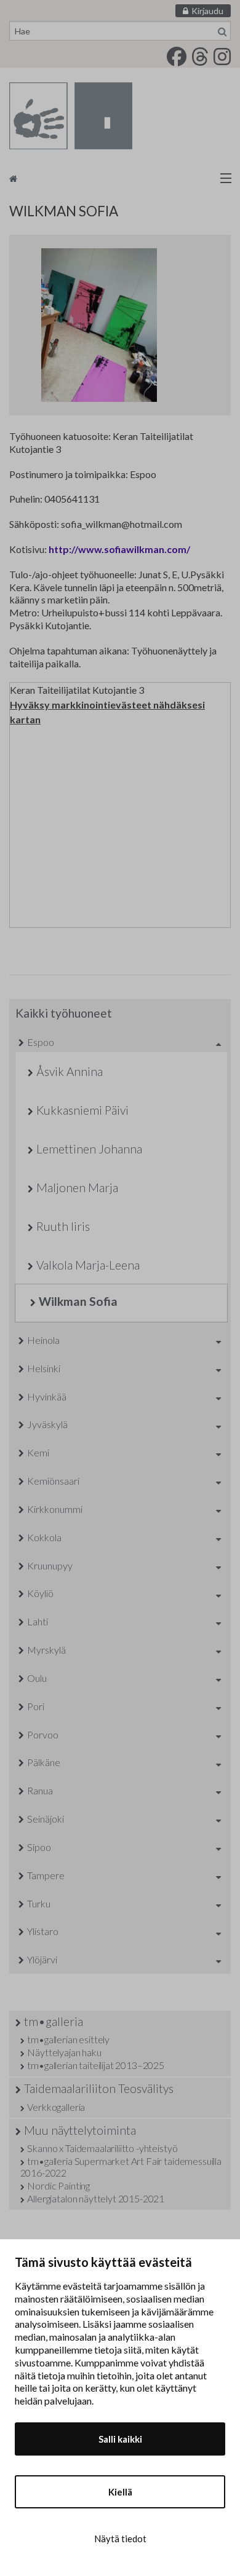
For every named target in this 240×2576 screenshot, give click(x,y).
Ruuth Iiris (63, 1226)
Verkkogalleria (56, 2107)
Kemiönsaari (53, 1481)
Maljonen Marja (77, 1188)
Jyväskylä (47, 1424)
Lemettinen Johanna (89, 1149)
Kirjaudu (207, 11)
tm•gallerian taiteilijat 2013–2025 (96, 2065)
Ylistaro (43, 1931)
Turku (39, 1903)
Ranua (40, 1790)
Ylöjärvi (42, 1959)
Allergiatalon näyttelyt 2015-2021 (96, 2198)
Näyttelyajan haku (64, 2052)
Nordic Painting (58, 2185)
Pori (36, 1706)
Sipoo (39, 1847)
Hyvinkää (47, 1396)
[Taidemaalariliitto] (120, 178)
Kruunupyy (50, 1565)
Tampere (46, 1875)
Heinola (43, 1340)
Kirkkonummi (55, 1509)
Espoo (41, 1042)
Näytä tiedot (120, 2539)
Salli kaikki (120, 2439)
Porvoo (43, 1734)
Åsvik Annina (70, 1071)
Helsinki (44, 1368)
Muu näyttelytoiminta (80, 2130)
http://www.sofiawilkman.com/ (119, 549)
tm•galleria (54, 2021)
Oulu (37, 1678)
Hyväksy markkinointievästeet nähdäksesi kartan (107, 712)
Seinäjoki (46, 1819)
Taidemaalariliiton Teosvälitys (99, 2088)
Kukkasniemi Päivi (82, 1110)
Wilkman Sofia (78, 1301)
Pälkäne (44, 1762)
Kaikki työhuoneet (64, 1013)
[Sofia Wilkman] (120, 325)
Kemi (38, 1452)
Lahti (38, 1621)
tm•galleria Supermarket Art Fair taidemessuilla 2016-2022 (121, 2167)
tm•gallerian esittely (68, 2039)
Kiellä (120, 2492)
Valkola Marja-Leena (88, 1265)
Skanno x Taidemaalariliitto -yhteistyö (102, 2148)
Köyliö (40, 1593)
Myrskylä (46, 1650)
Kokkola (44, 1537)
